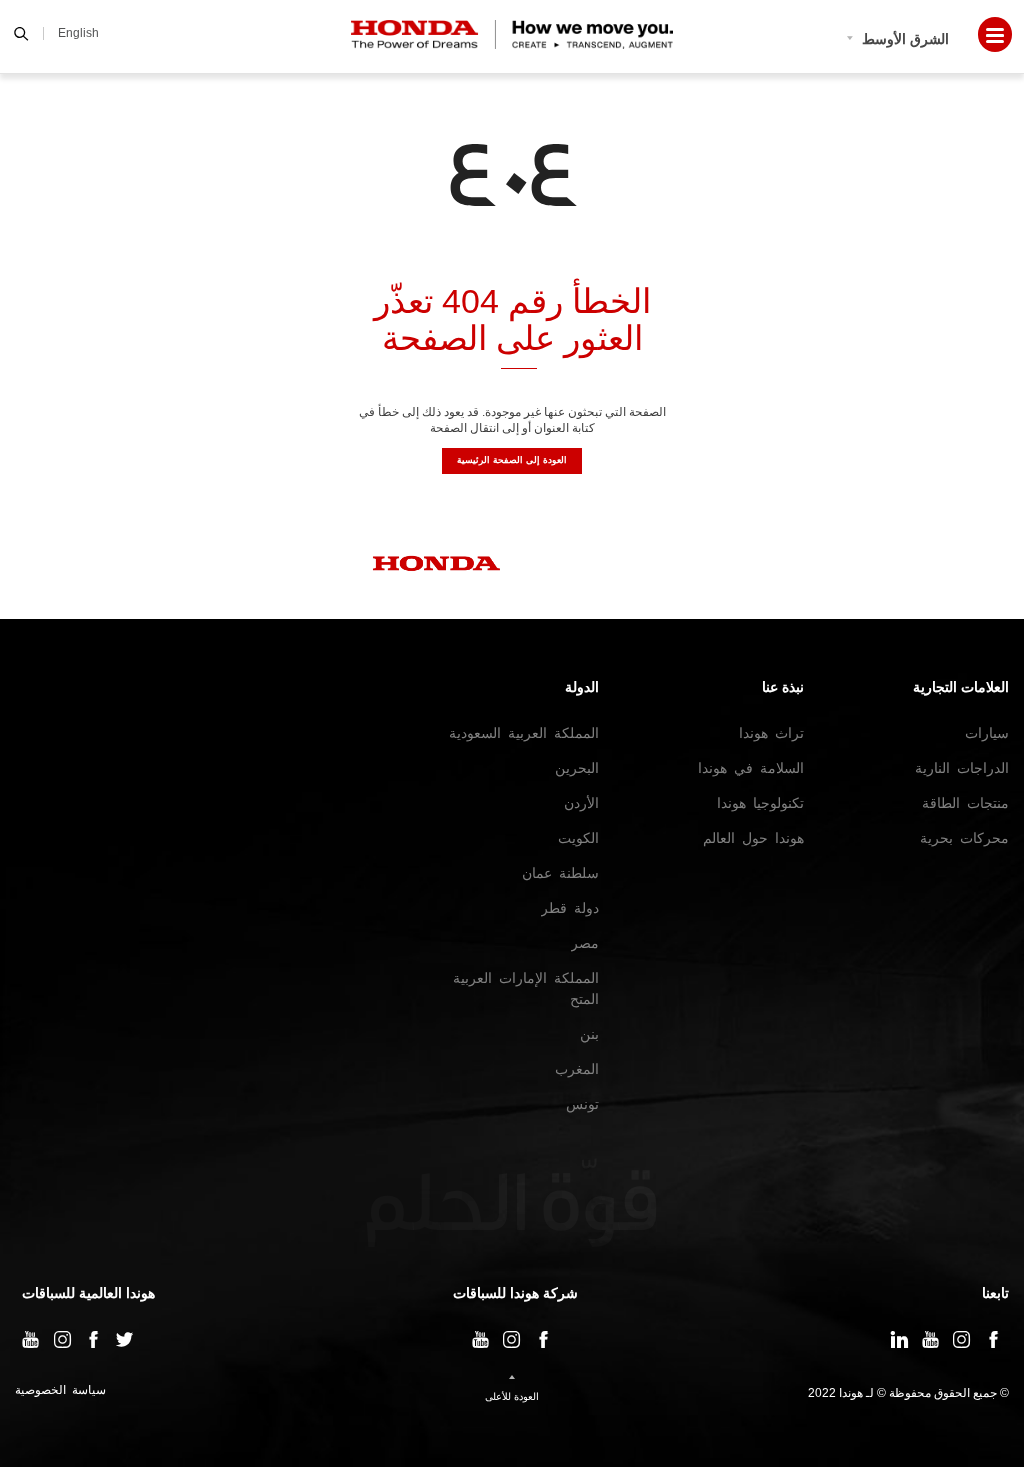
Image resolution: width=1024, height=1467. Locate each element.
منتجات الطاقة (965, 803)
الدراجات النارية (962, 768)
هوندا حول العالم (753, 838)
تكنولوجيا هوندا (760, 803)
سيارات (987, 733)
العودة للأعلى (512, 1396)
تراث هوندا (771, 733)
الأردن (581, 803)
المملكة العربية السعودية (524, 733)
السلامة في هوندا (751, 768)
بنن (589, 1034)
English (78, 33)
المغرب (577, 1069)
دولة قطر (570, 908)
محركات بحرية (964, 838)
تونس (582, 1104)
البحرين (577, 768)
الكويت (578, 838)
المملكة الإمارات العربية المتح (526, 988)
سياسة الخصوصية (60, 1390)
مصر (585, 943)
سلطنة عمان (560, 873)
